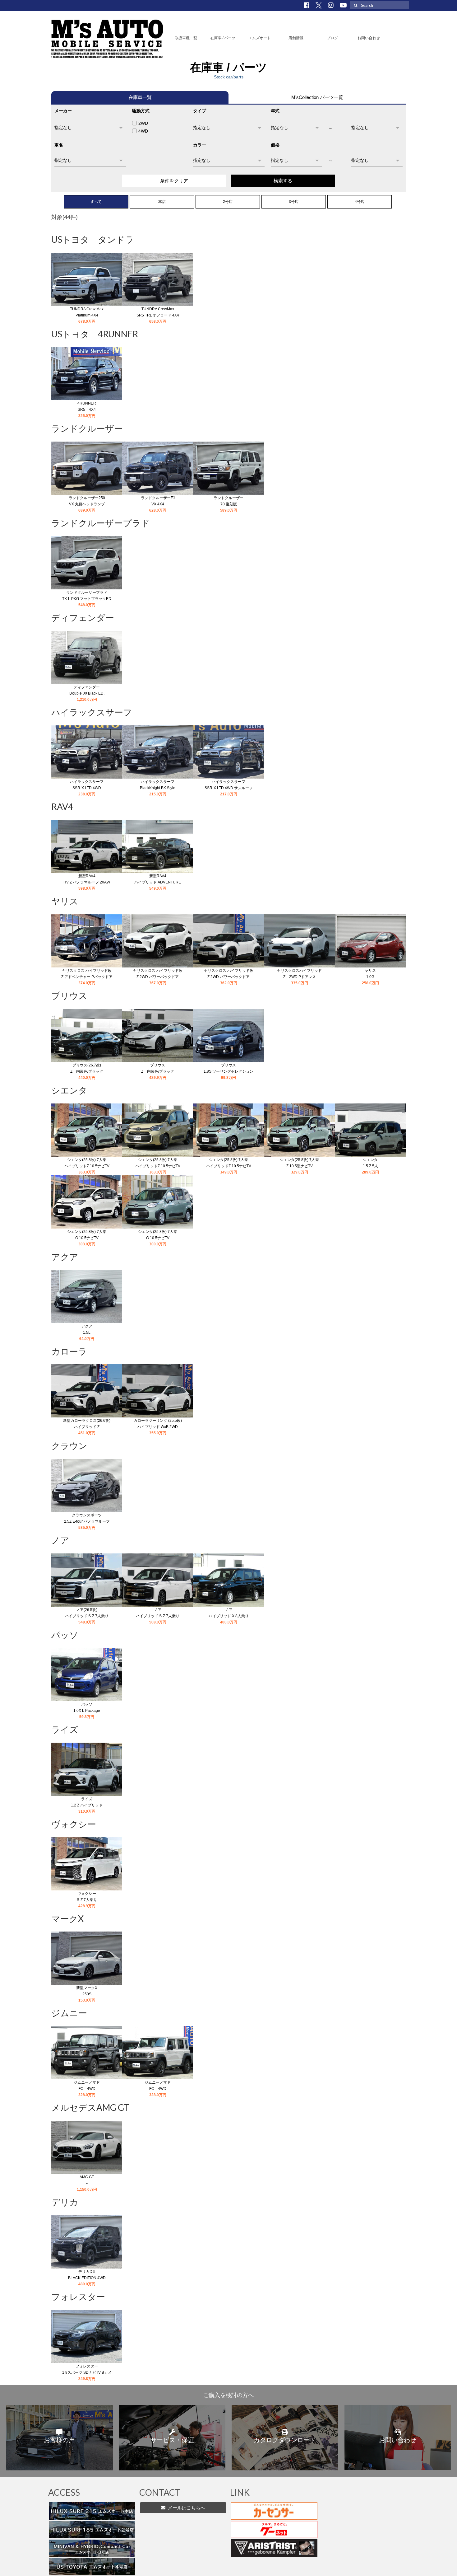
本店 (162, 202)
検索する (283, 181)
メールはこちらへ (185, 2508)
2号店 (228, 202)
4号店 (360, 202)
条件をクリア (174, 181)
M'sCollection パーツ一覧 (317, 97)
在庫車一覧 (140, 97)
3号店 (294, 202)
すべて (96, 202)
